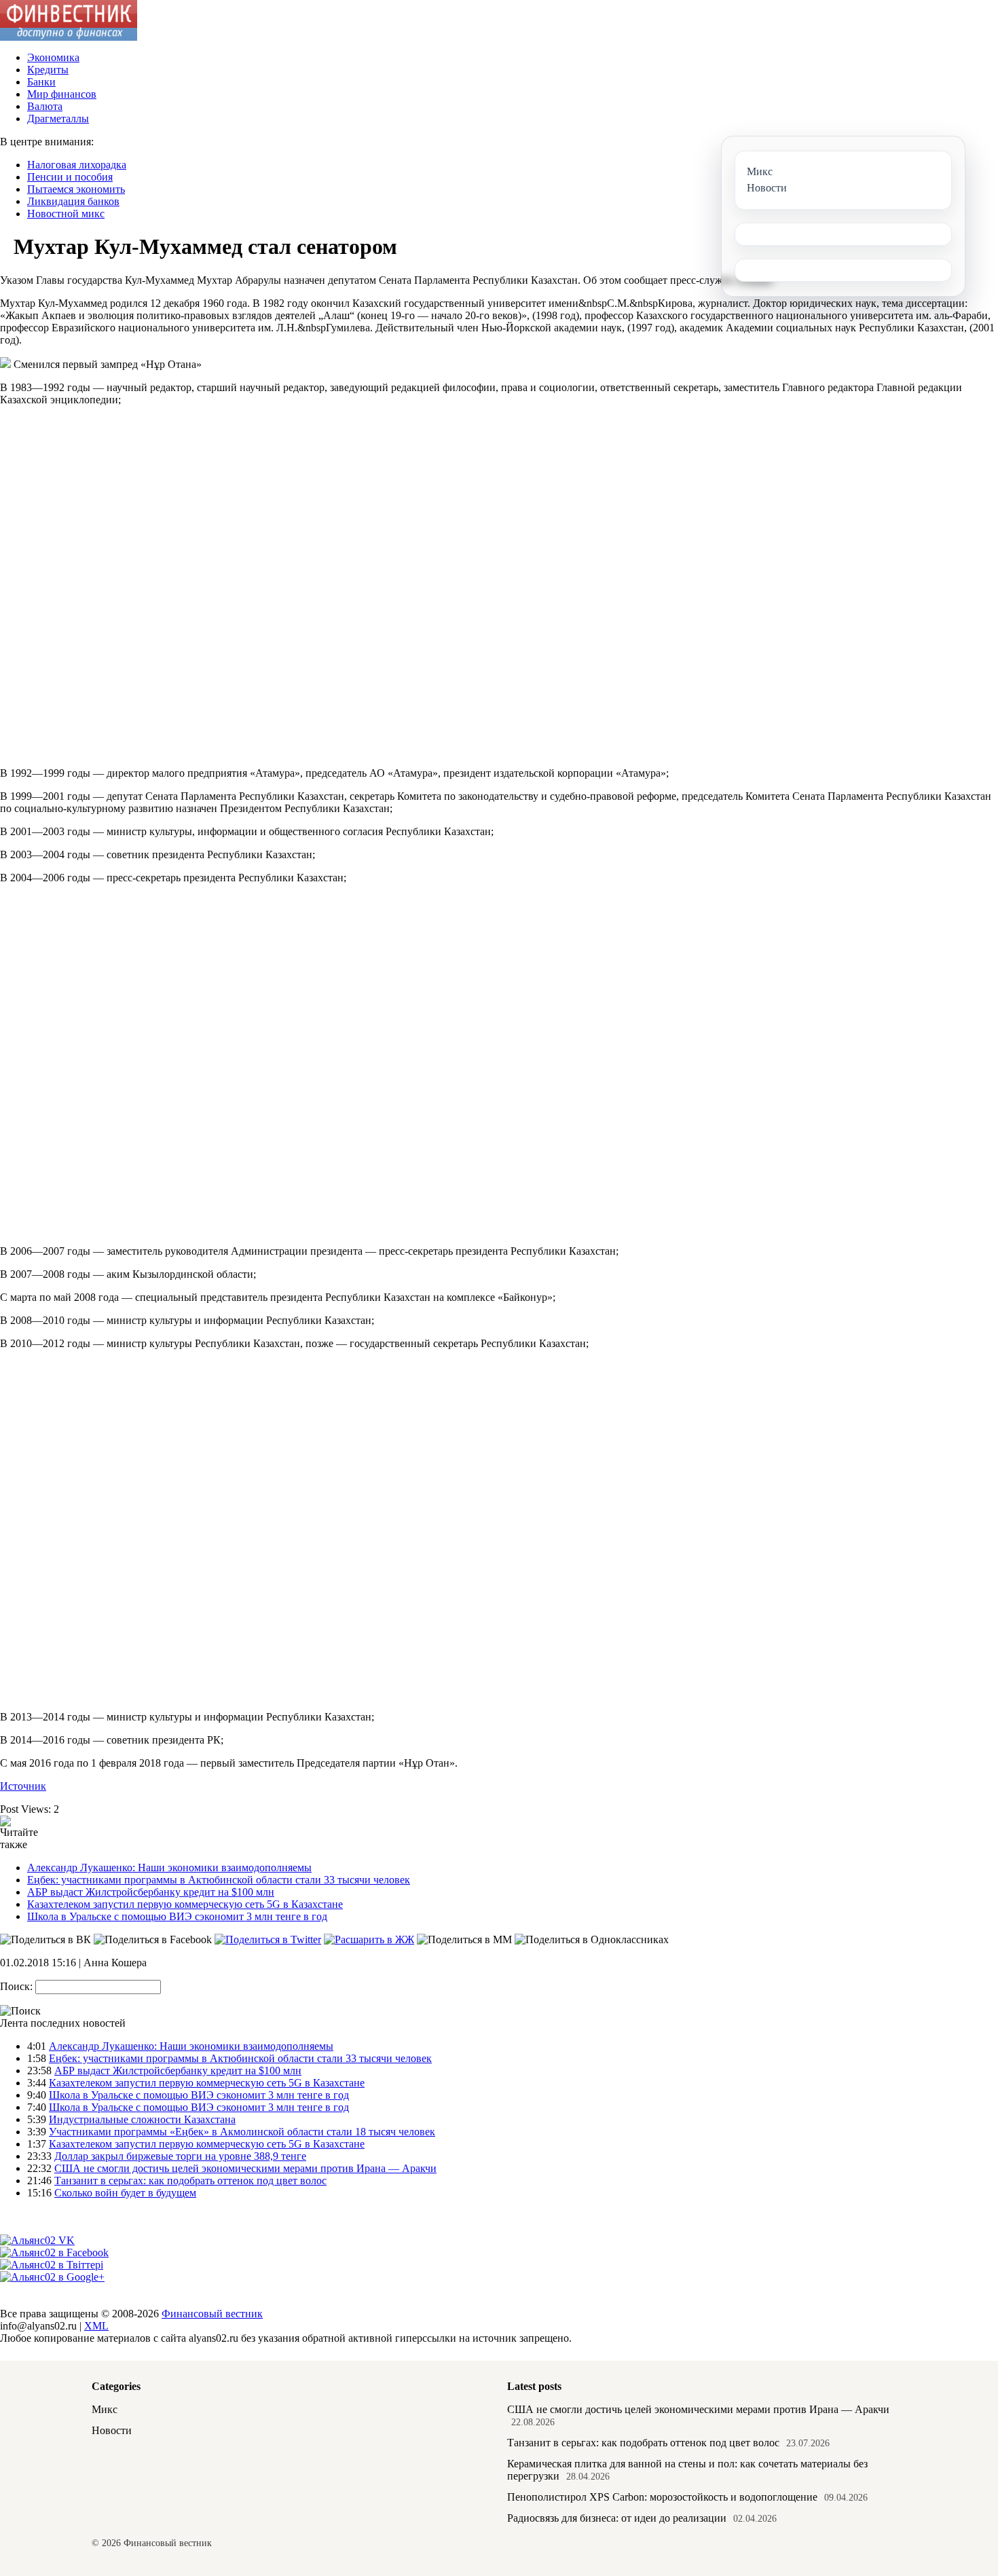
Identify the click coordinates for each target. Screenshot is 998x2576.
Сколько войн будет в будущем (125, 2193)
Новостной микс (66, 214)
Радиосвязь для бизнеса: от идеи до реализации (617, 2518)
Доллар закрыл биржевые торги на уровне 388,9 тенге (180, 2156)
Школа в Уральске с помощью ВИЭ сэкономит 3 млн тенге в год (177, 1916)
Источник (23, 1786)
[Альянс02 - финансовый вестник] (69, 37)
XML (96, 2326)
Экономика (53, 57)
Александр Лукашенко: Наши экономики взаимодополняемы (169, 1867)
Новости (112, 2430)
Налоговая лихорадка (77, 165)
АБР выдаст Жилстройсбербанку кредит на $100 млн (151, 1892)
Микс (105, 2409)
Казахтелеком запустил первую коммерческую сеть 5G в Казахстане (185, 1904)
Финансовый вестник (212, 2314)
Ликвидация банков (73, 201)
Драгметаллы (58, 118)
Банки (41, 82)
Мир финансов (62, 94)
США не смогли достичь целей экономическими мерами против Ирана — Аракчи (245, 2168)
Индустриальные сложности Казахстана (142, 2119)
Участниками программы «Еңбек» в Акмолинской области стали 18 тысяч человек (242, 2132)
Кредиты (48, 70)
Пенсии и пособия (70, 177)
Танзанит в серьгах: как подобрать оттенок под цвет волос (190, 2181)
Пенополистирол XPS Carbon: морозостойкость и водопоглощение (662, 2497)
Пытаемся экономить (76, 189)
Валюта (45, 106)
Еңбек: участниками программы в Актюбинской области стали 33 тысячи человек (219, 1880)
